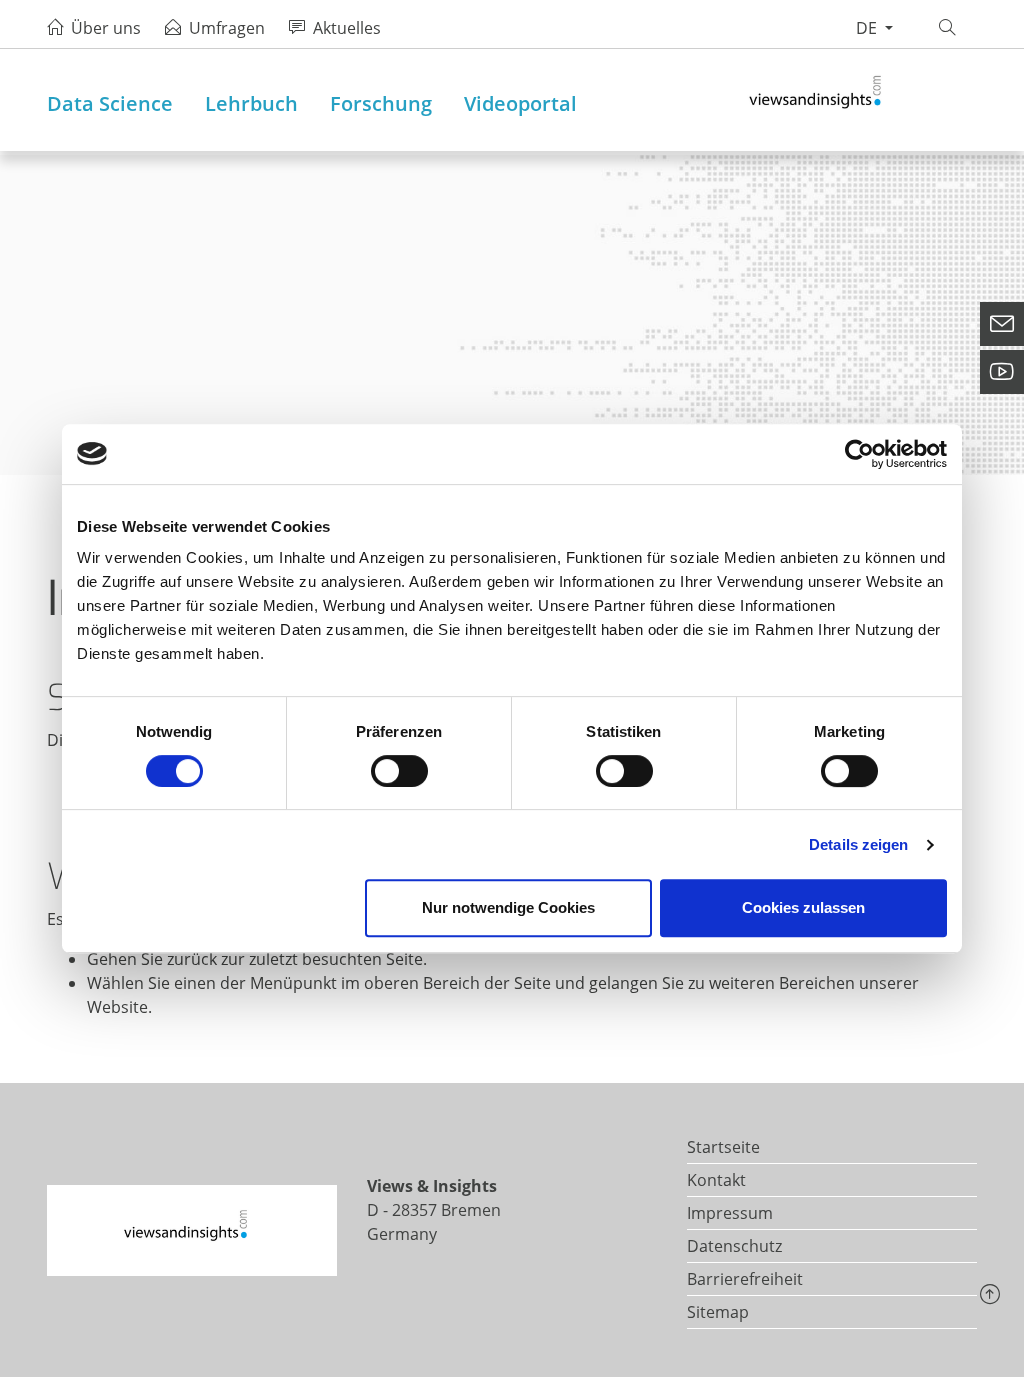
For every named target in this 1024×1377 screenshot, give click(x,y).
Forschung (381, 103)
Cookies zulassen (803, 907)
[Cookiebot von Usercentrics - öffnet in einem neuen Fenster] (859, 454)
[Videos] (1002, 372)
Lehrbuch (251, 103)
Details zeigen (858, 844)
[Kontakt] (1002, 324)
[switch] (399, 771)
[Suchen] (950, 28)
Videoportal (520, 103)
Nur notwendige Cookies (508, 907)
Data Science (110, 103)
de (868, 28)
